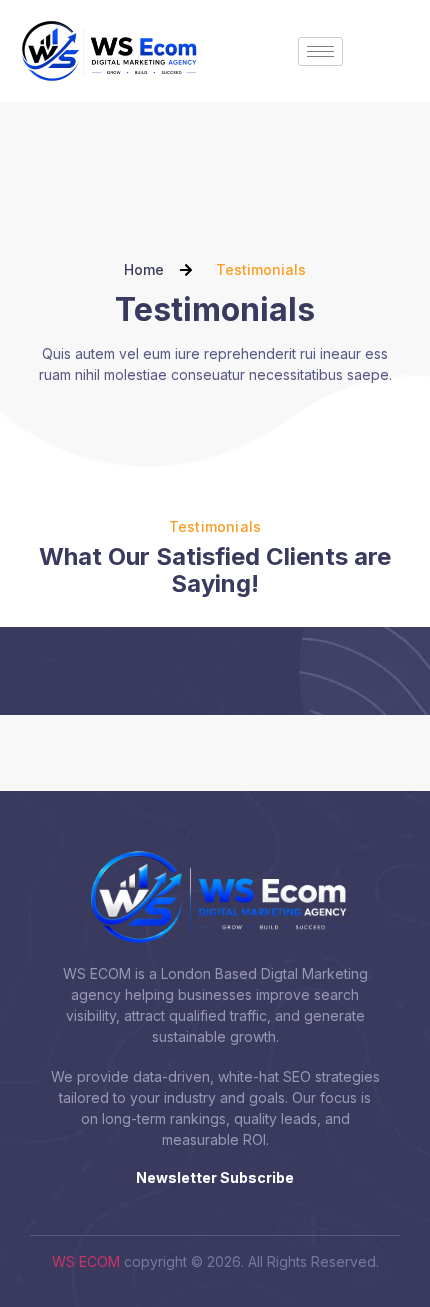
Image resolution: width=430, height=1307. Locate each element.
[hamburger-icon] (320, 51)
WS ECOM (86, 1261)
